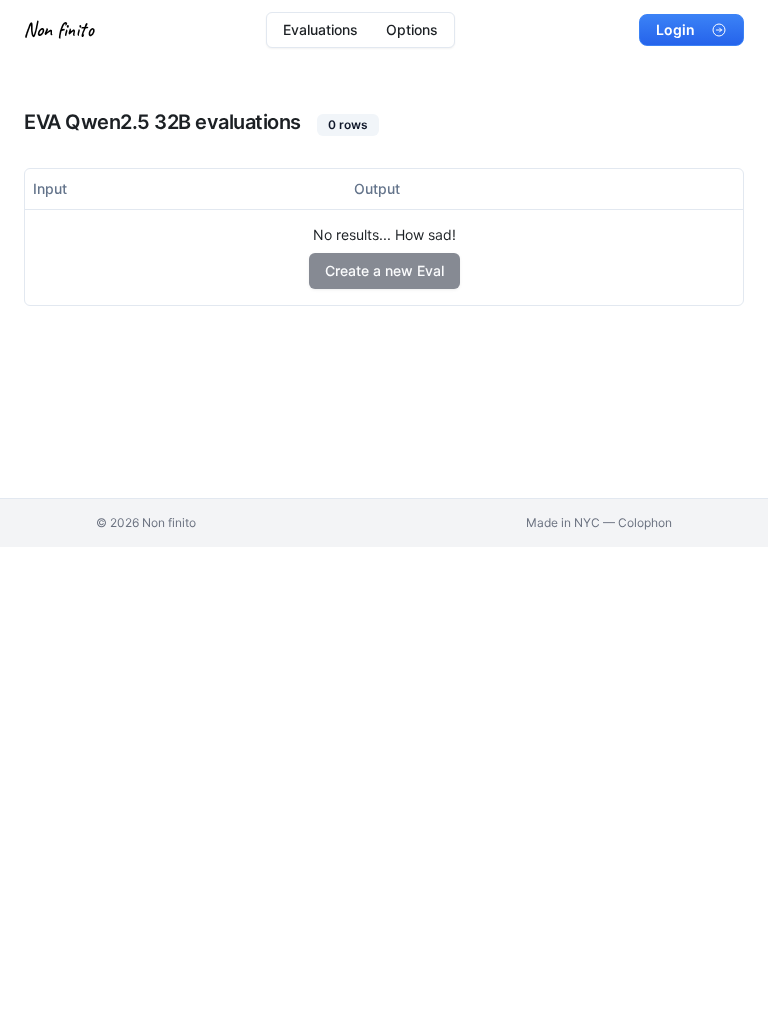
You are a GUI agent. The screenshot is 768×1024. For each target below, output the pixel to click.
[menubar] (360, 30)
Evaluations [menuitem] (320, 29)
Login (675, 29)
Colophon (645, 522)
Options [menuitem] (412, 29)
